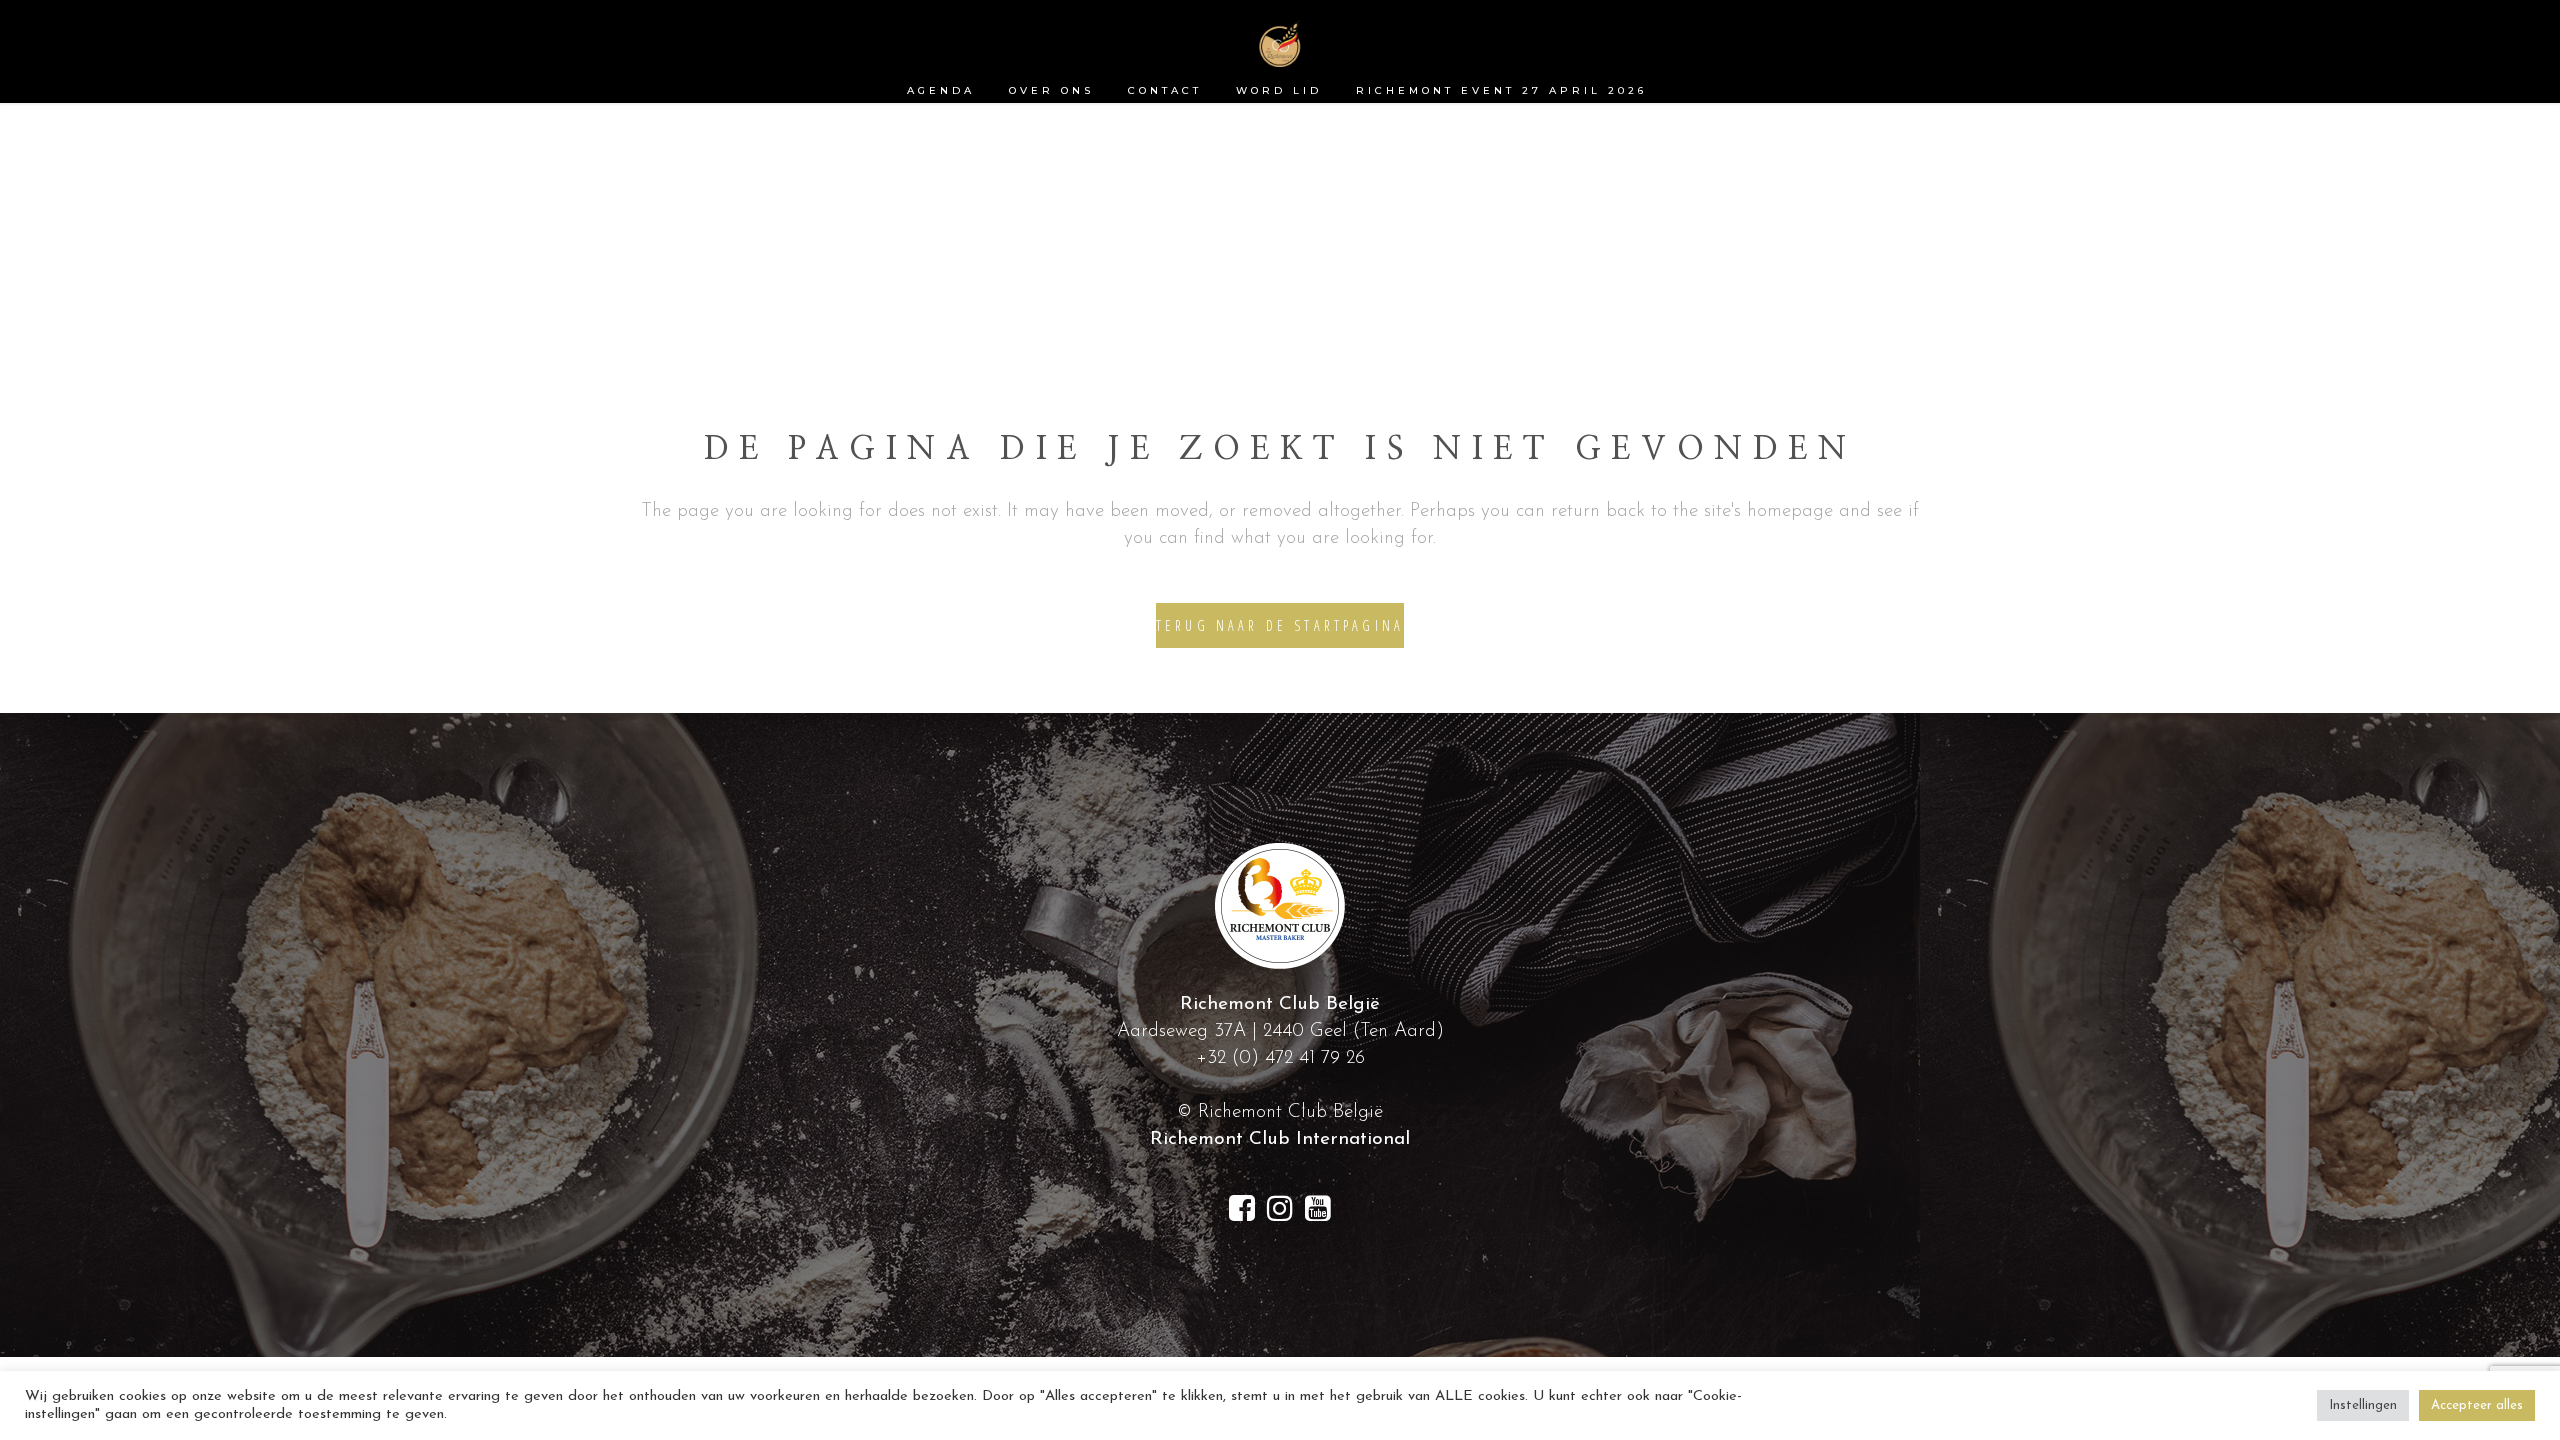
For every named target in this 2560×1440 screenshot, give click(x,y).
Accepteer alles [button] (2477, 1405)
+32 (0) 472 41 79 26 (1280, 1058)
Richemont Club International (1280, 1139)
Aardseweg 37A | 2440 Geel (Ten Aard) (1280, 1031)
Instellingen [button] (2363, 1405)
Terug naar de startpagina (1280, 625)
